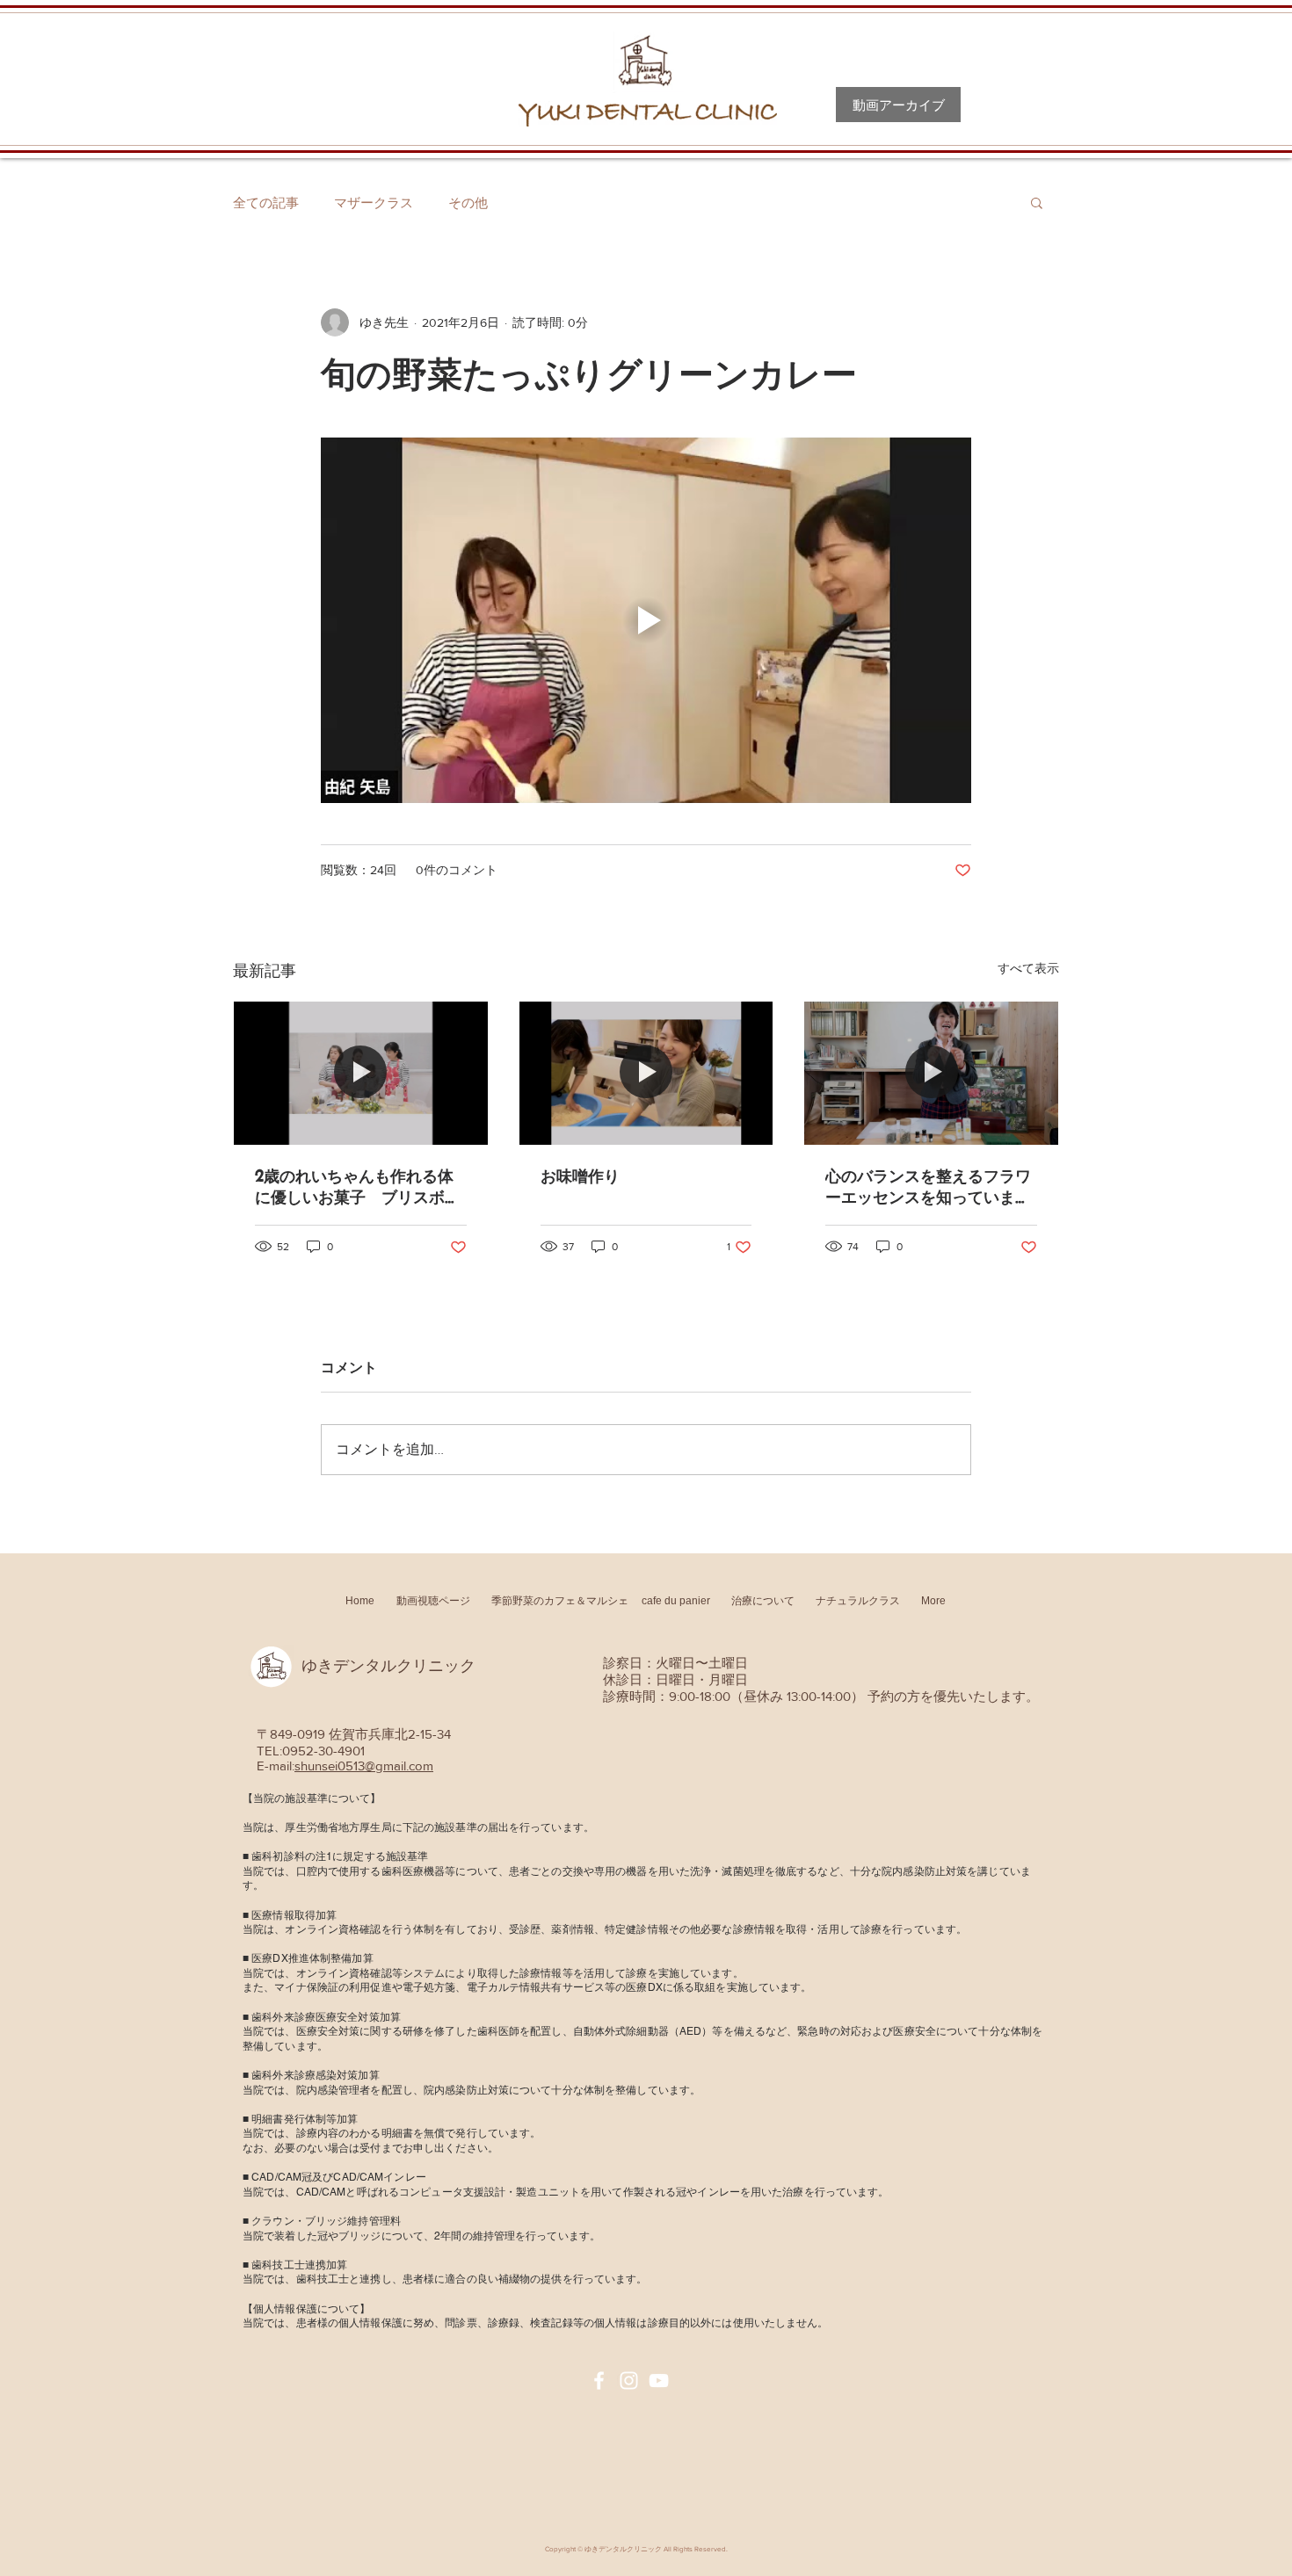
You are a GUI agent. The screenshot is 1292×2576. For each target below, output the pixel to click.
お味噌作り (580, 1176)
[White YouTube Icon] (659, 2381)
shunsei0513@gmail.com (364, 1766)
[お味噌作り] (646, 1073)
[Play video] (646, 620)
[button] (1037, 202)
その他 (468, 203)
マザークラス (374, 203)
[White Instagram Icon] (629, 2381)
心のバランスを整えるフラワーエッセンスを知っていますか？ (928, 1187)
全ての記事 (266, 203)
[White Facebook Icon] (599, 2381)
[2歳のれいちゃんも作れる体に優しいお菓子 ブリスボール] (361, 1073)
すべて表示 (1028, 968)
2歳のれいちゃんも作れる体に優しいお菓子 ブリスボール (358, 1187)
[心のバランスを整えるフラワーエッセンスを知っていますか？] (931, 1073)
